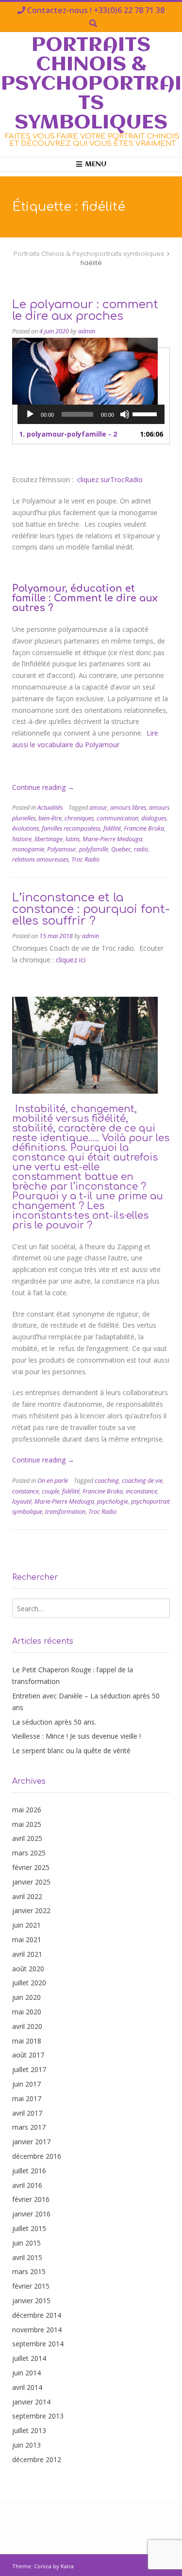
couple (50, 1491)
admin (87, 331)
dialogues (154, 818)
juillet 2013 (29, 2430)
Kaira (67, 2566)
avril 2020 (27, 2026)
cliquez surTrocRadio (110, 479)
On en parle (53, 1481)
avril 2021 (27, 1954)
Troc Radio (85, 859)
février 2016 (31, 2199)
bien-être (50, 818)
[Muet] (125, 414)
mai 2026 (27, 1810)
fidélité (112, 828)
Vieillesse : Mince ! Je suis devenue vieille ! (76, 1736)
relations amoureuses (40, 859)
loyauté (22, 1501)
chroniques (79, 818)
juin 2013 (26, 2445)
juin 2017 (26, 2084)
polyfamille (94, 849)
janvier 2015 (31, 2301)
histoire (22, 839)
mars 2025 (29, 1853)
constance (25, 1491)
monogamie (28, 849)
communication (117, 818)
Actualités (50, 808)
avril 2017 (27, 2113)
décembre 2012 (37, 2459)
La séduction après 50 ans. (54, 1722)
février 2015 (31, 2286)
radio (141, 849)
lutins (73, 839)
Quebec (121, 849)
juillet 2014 (29, 2358)
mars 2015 (29, 2271)
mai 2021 (27, 1940)
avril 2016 (27, 2185)
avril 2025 (27, 1838)
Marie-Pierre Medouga (112, 839)
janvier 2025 (31, 1882)
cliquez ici (70, 960)
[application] (91, 414)
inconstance (141, 1491)
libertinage (49, 839)
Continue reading (43, 787)
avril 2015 (27, 2257)
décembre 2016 (37, 2156)
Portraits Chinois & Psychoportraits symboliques (91, 84)
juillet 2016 (29, 2171)
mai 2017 (27, 2098)
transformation (65, 1512)
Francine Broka (144, 828)
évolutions (25, 828)
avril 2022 (27, 1896)
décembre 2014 (37, 2315)
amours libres (128, 808)
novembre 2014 (37, 2330)
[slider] (146, 413)
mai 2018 (27, 2041)
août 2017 (28, 2055)
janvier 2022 (31, 1910)
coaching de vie (142, 1481)
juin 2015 (26, 2243)
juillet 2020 (29, 1983)
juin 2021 (26, 1925)
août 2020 (28, 1969)
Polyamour (62, 849)
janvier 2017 (31, 2142)
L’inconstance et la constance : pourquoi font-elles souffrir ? (91, 909)
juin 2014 (26, 2373)
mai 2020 (27, 2012)
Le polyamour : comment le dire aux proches (85, 310)
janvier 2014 (31, 2402)
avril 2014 (27, 2387)
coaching (107, 1481)
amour (98, 808)
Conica (43, 2566)
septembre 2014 (38, 2344)
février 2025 (31, 1867)
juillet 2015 (29, 2228)
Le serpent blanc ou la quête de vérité (71, 1751)
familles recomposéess (71, 828)
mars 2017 (29, 2127)
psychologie (113, 1501)
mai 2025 (27, 1824)
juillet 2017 (29, 2069)
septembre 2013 (38, 2416)
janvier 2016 (31, 2214)
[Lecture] (30, 414)
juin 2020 (26, 1997)
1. (68, 434)
